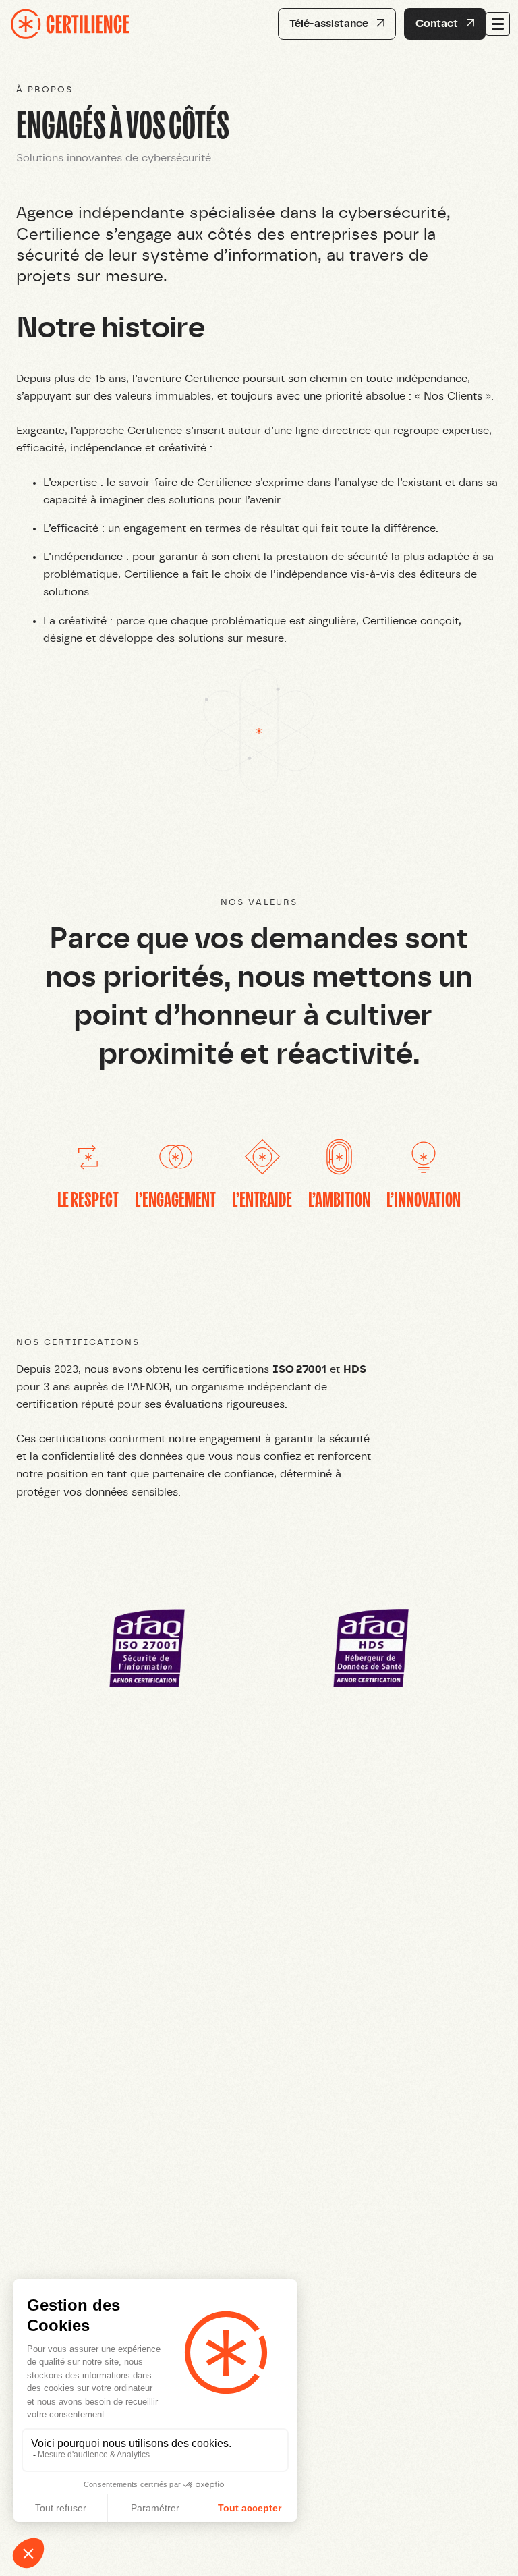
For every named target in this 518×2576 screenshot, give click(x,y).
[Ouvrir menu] (498, 24)
